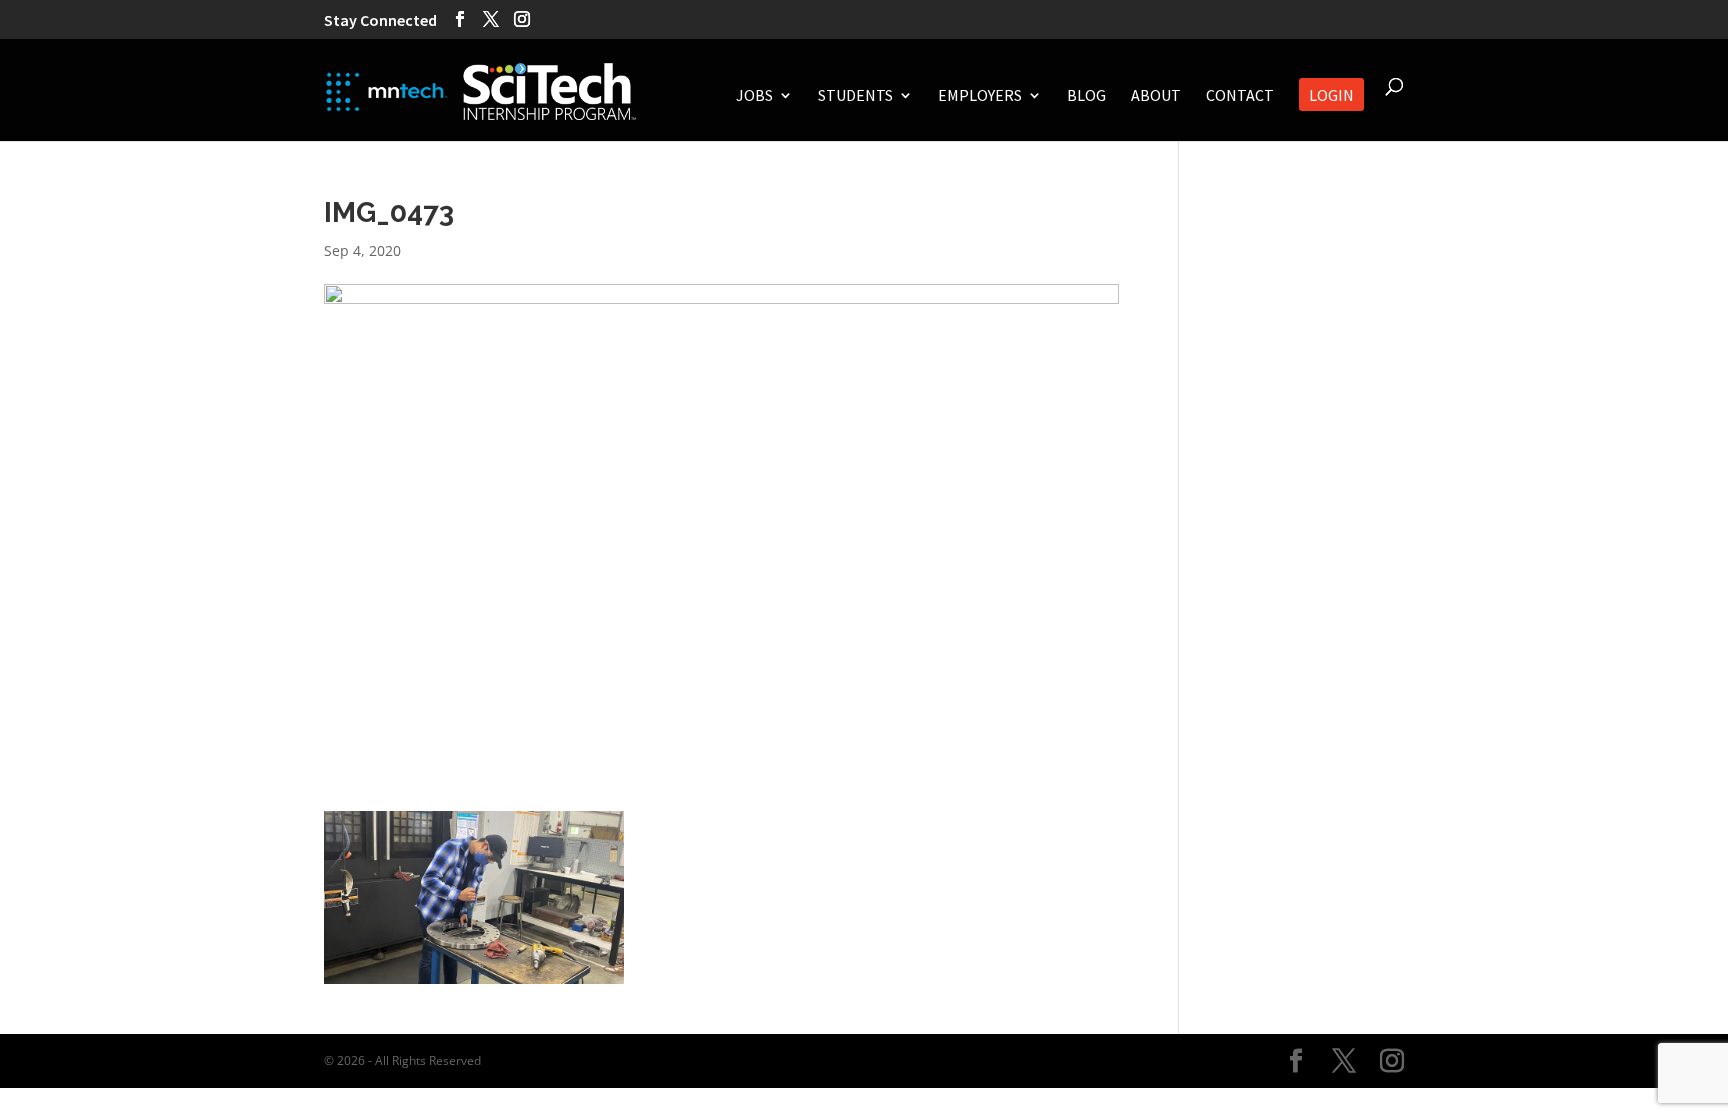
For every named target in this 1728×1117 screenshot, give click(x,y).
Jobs (754, 96)
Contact (1240, 96)
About (1156, 96)
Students (855, 96)
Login (1331, 96)
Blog (1086, 96)
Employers (980, 96)
